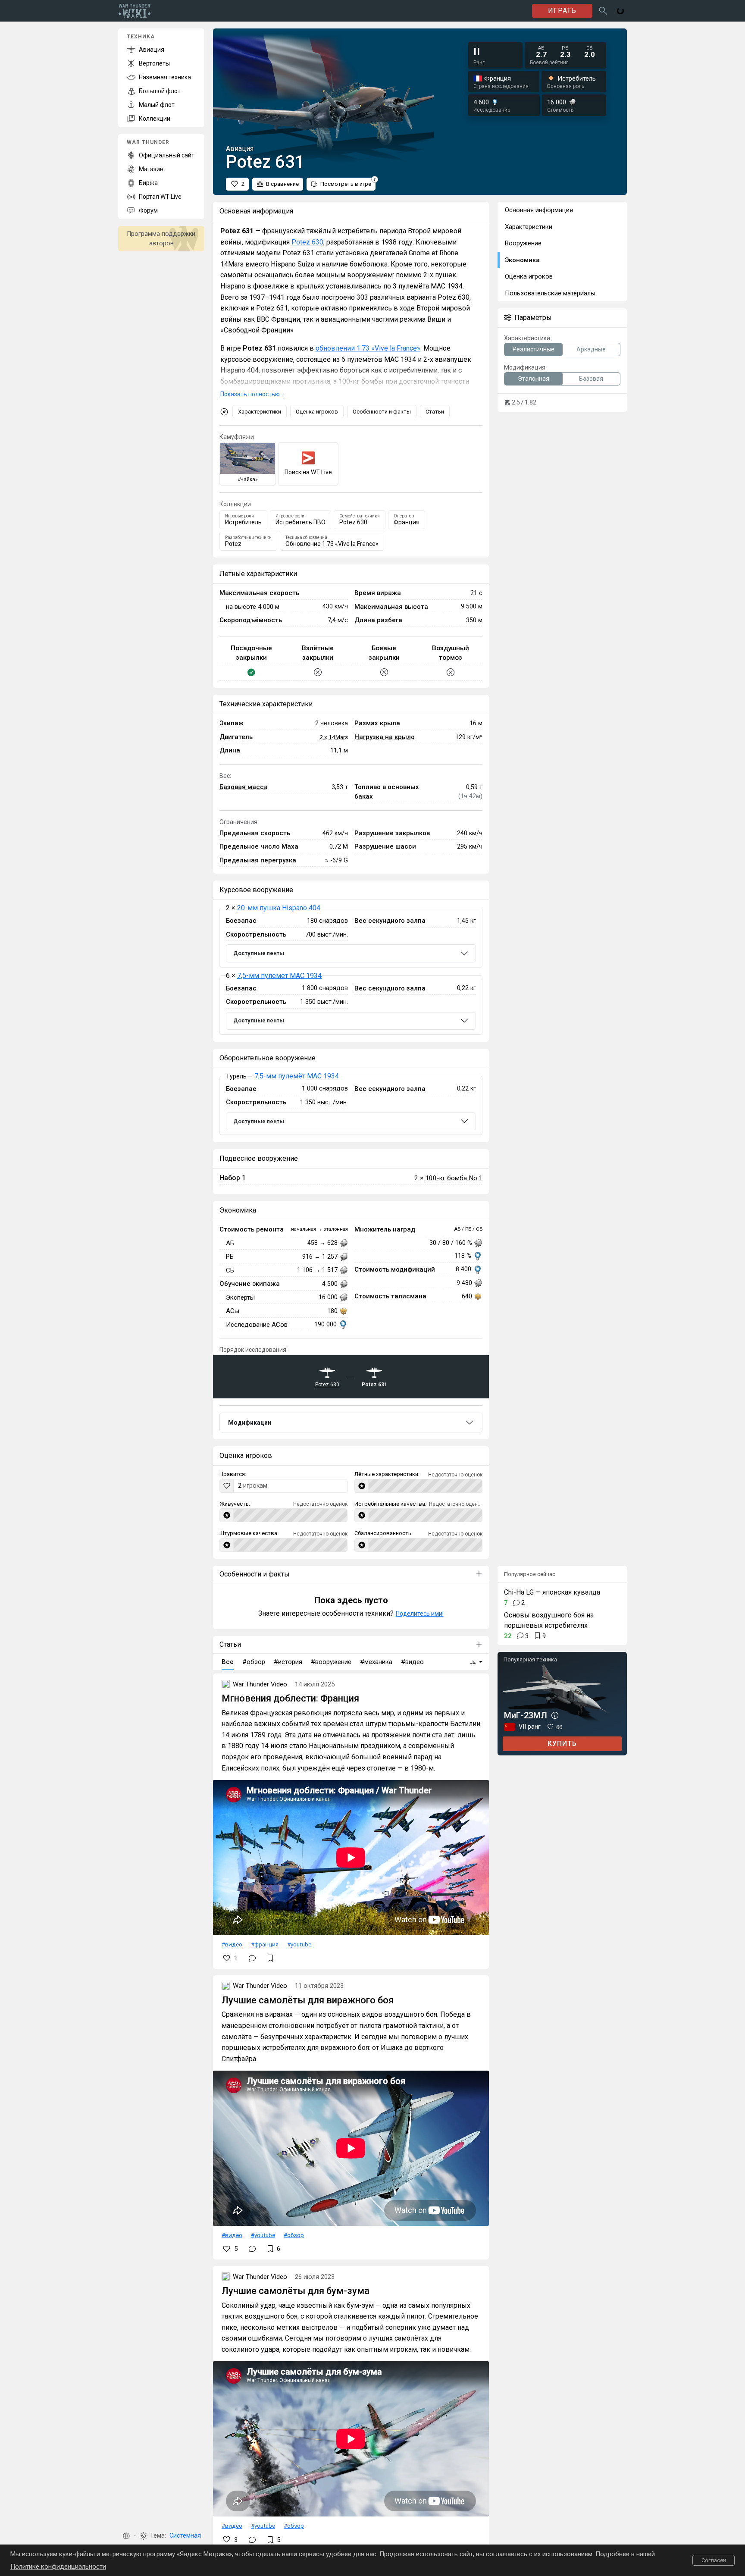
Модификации (250, 1423)
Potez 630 (307, 242)
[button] (126, 2536)
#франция (265, 1944)
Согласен (714, 2560)
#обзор (294, 2235)
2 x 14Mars (334, 737)
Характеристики (260, 412)
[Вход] (620, 11)
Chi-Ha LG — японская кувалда (552, 1592)
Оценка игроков (317, 412)
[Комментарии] (252, 1958)
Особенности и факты (382, 412)
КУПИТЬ (562, 1744)
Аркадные (591, 349)
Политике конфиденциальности (58, 2567)
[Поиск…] (603, 11)
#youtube (299, 1944)
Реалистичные (534, 349)
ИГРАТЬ (562, 11)
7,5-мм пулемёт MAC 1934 (279, 976)
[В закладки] (270, 1958)
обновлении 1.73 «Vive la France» (368, 348)
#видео (232, 1944)
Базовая (591, 379)
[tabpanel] (351, 971)
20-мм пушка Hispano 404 (279, 908)
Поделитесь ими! (420, 1614)
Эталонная (534, 379)
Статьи (435, 412)
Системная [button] (185, 2536)
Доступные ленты (259, 953)
